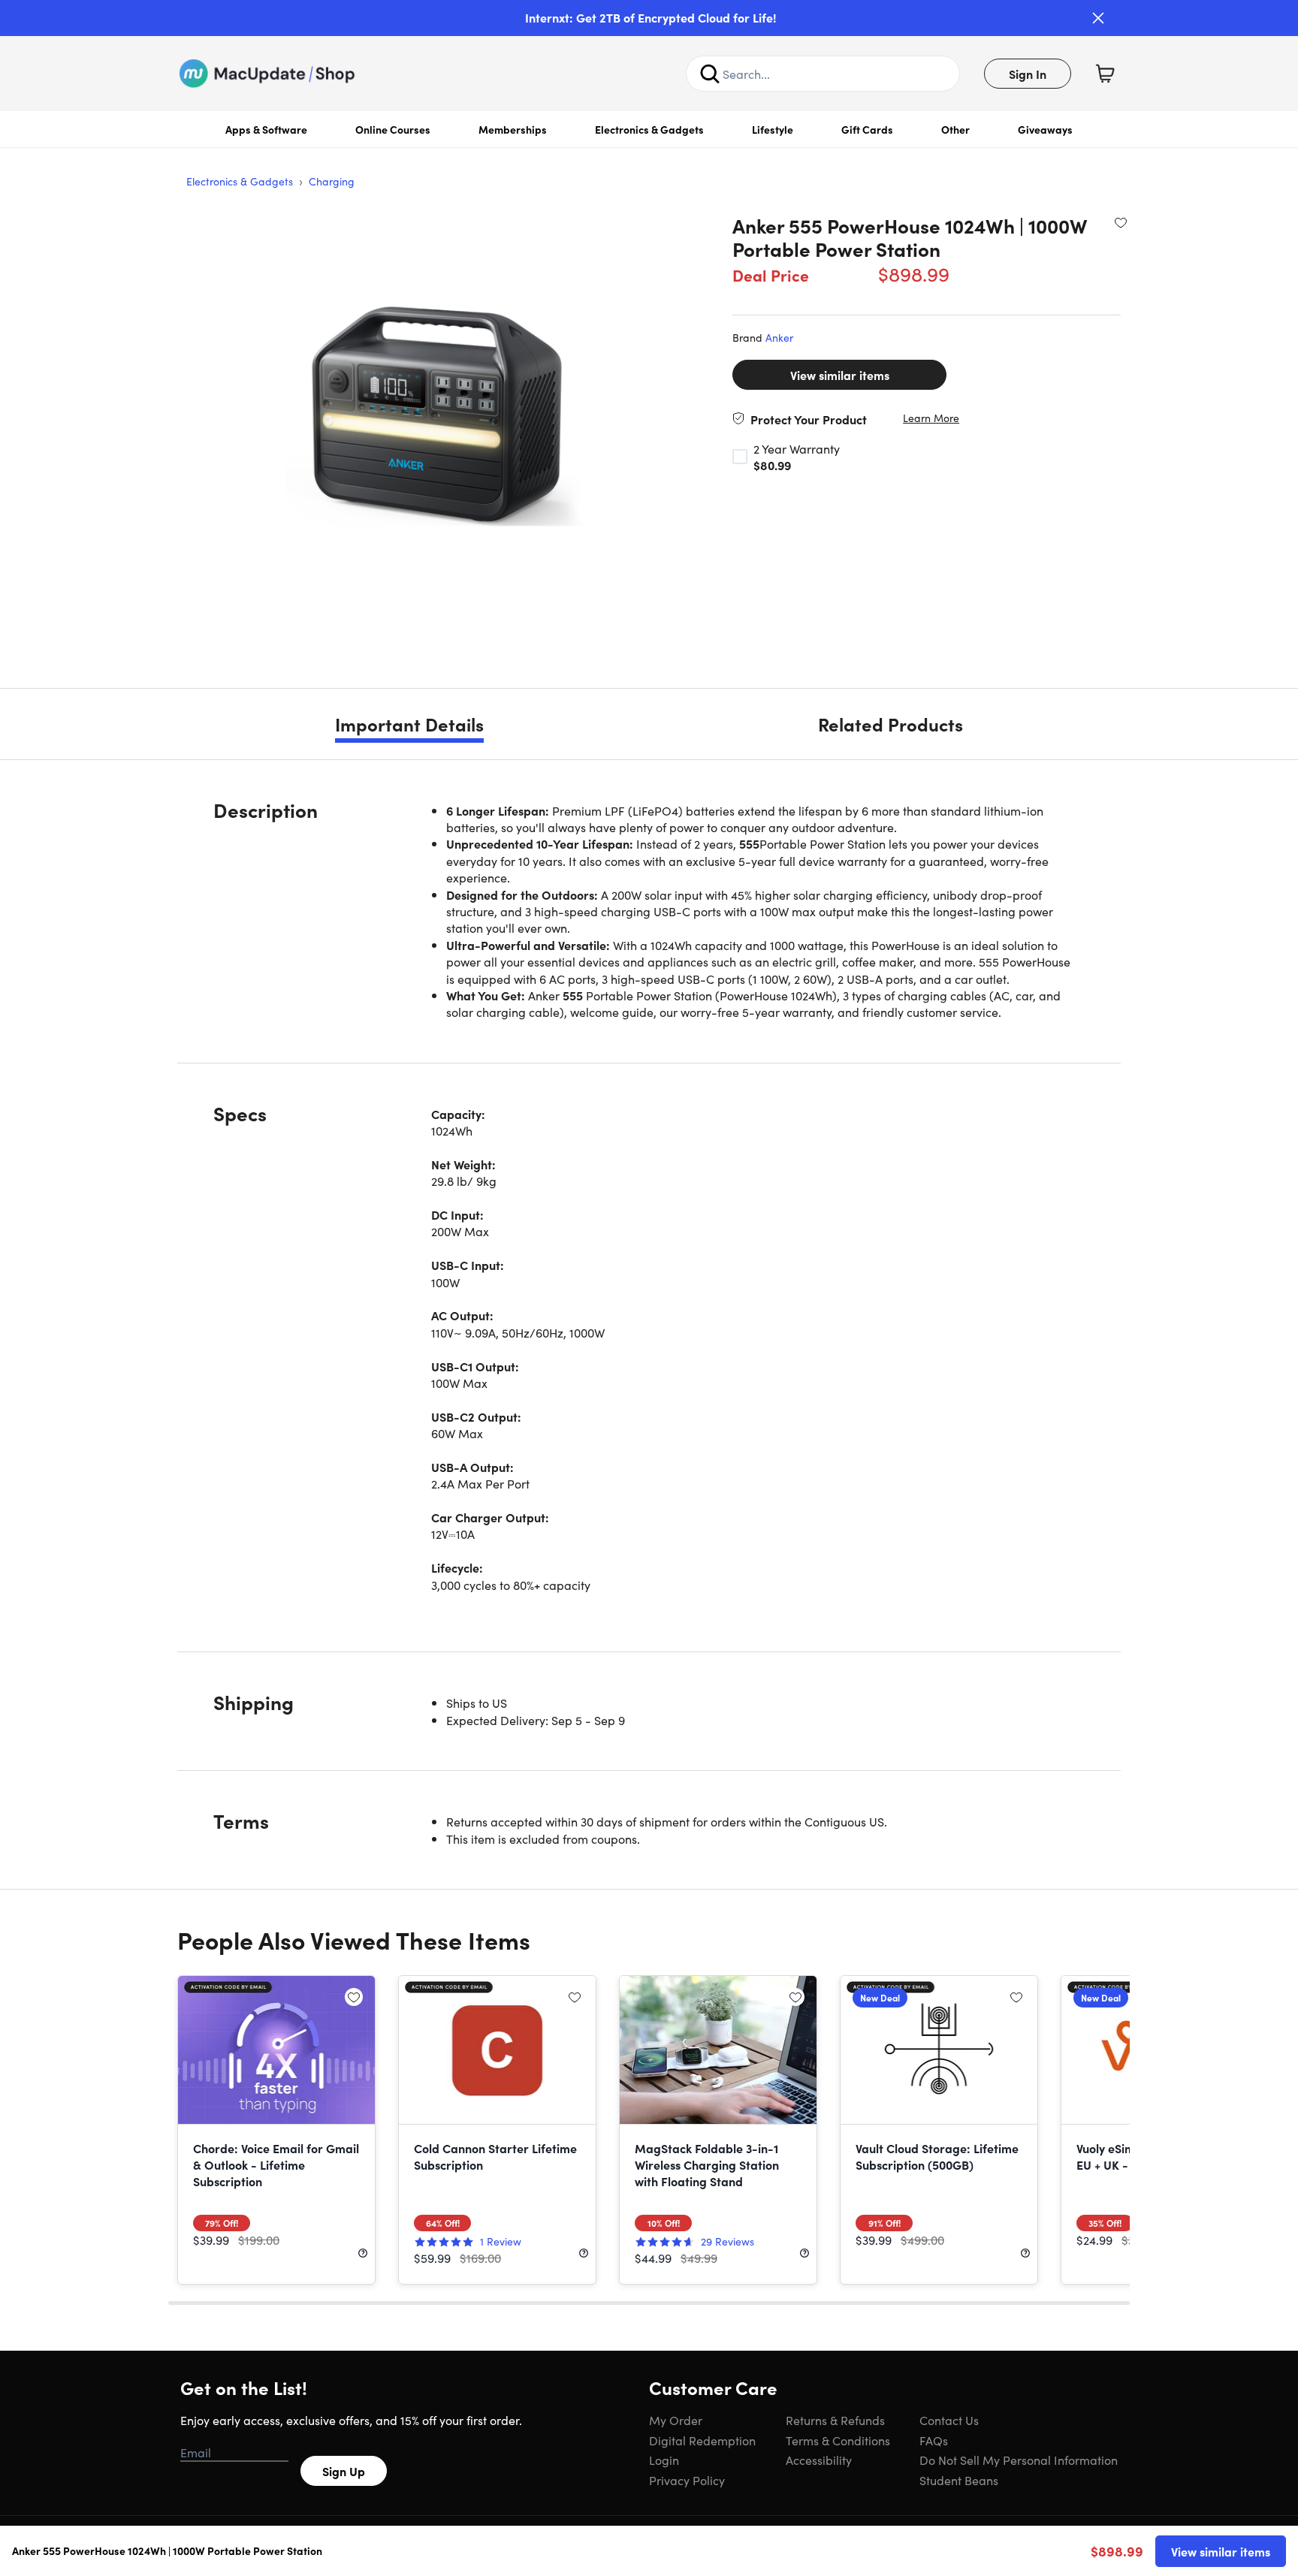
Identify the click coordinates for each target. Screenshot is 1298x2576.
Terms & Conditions (838, 2440)
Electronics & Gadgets (649, 129)
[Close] (1098, 18)
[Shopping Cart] (1105, 74)
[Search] (710, 74)
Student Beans (959, 2480)
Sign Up (344, 2471)
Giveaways (1045, 129)
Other (955, 129)
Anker (779, 337)
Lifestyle (773, 129)
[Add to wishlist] (1121, 222)
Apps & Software (266, 129)
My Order (676, 2420)
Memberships (513, 129)
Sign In (1028, 74)
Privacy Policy (687, 2480)
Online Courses (393, 129)
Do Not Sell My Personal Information (1019, 2460)
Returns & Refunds (835, 2420)
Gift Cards (867, 129)
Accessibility (819, 2460)
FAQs (934, 2440)
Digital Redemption (702, 2440)
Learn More (931, 418)
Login (664, 2460)
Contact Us (949, 2420)
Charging (332, 181)
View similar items (840, 375)
